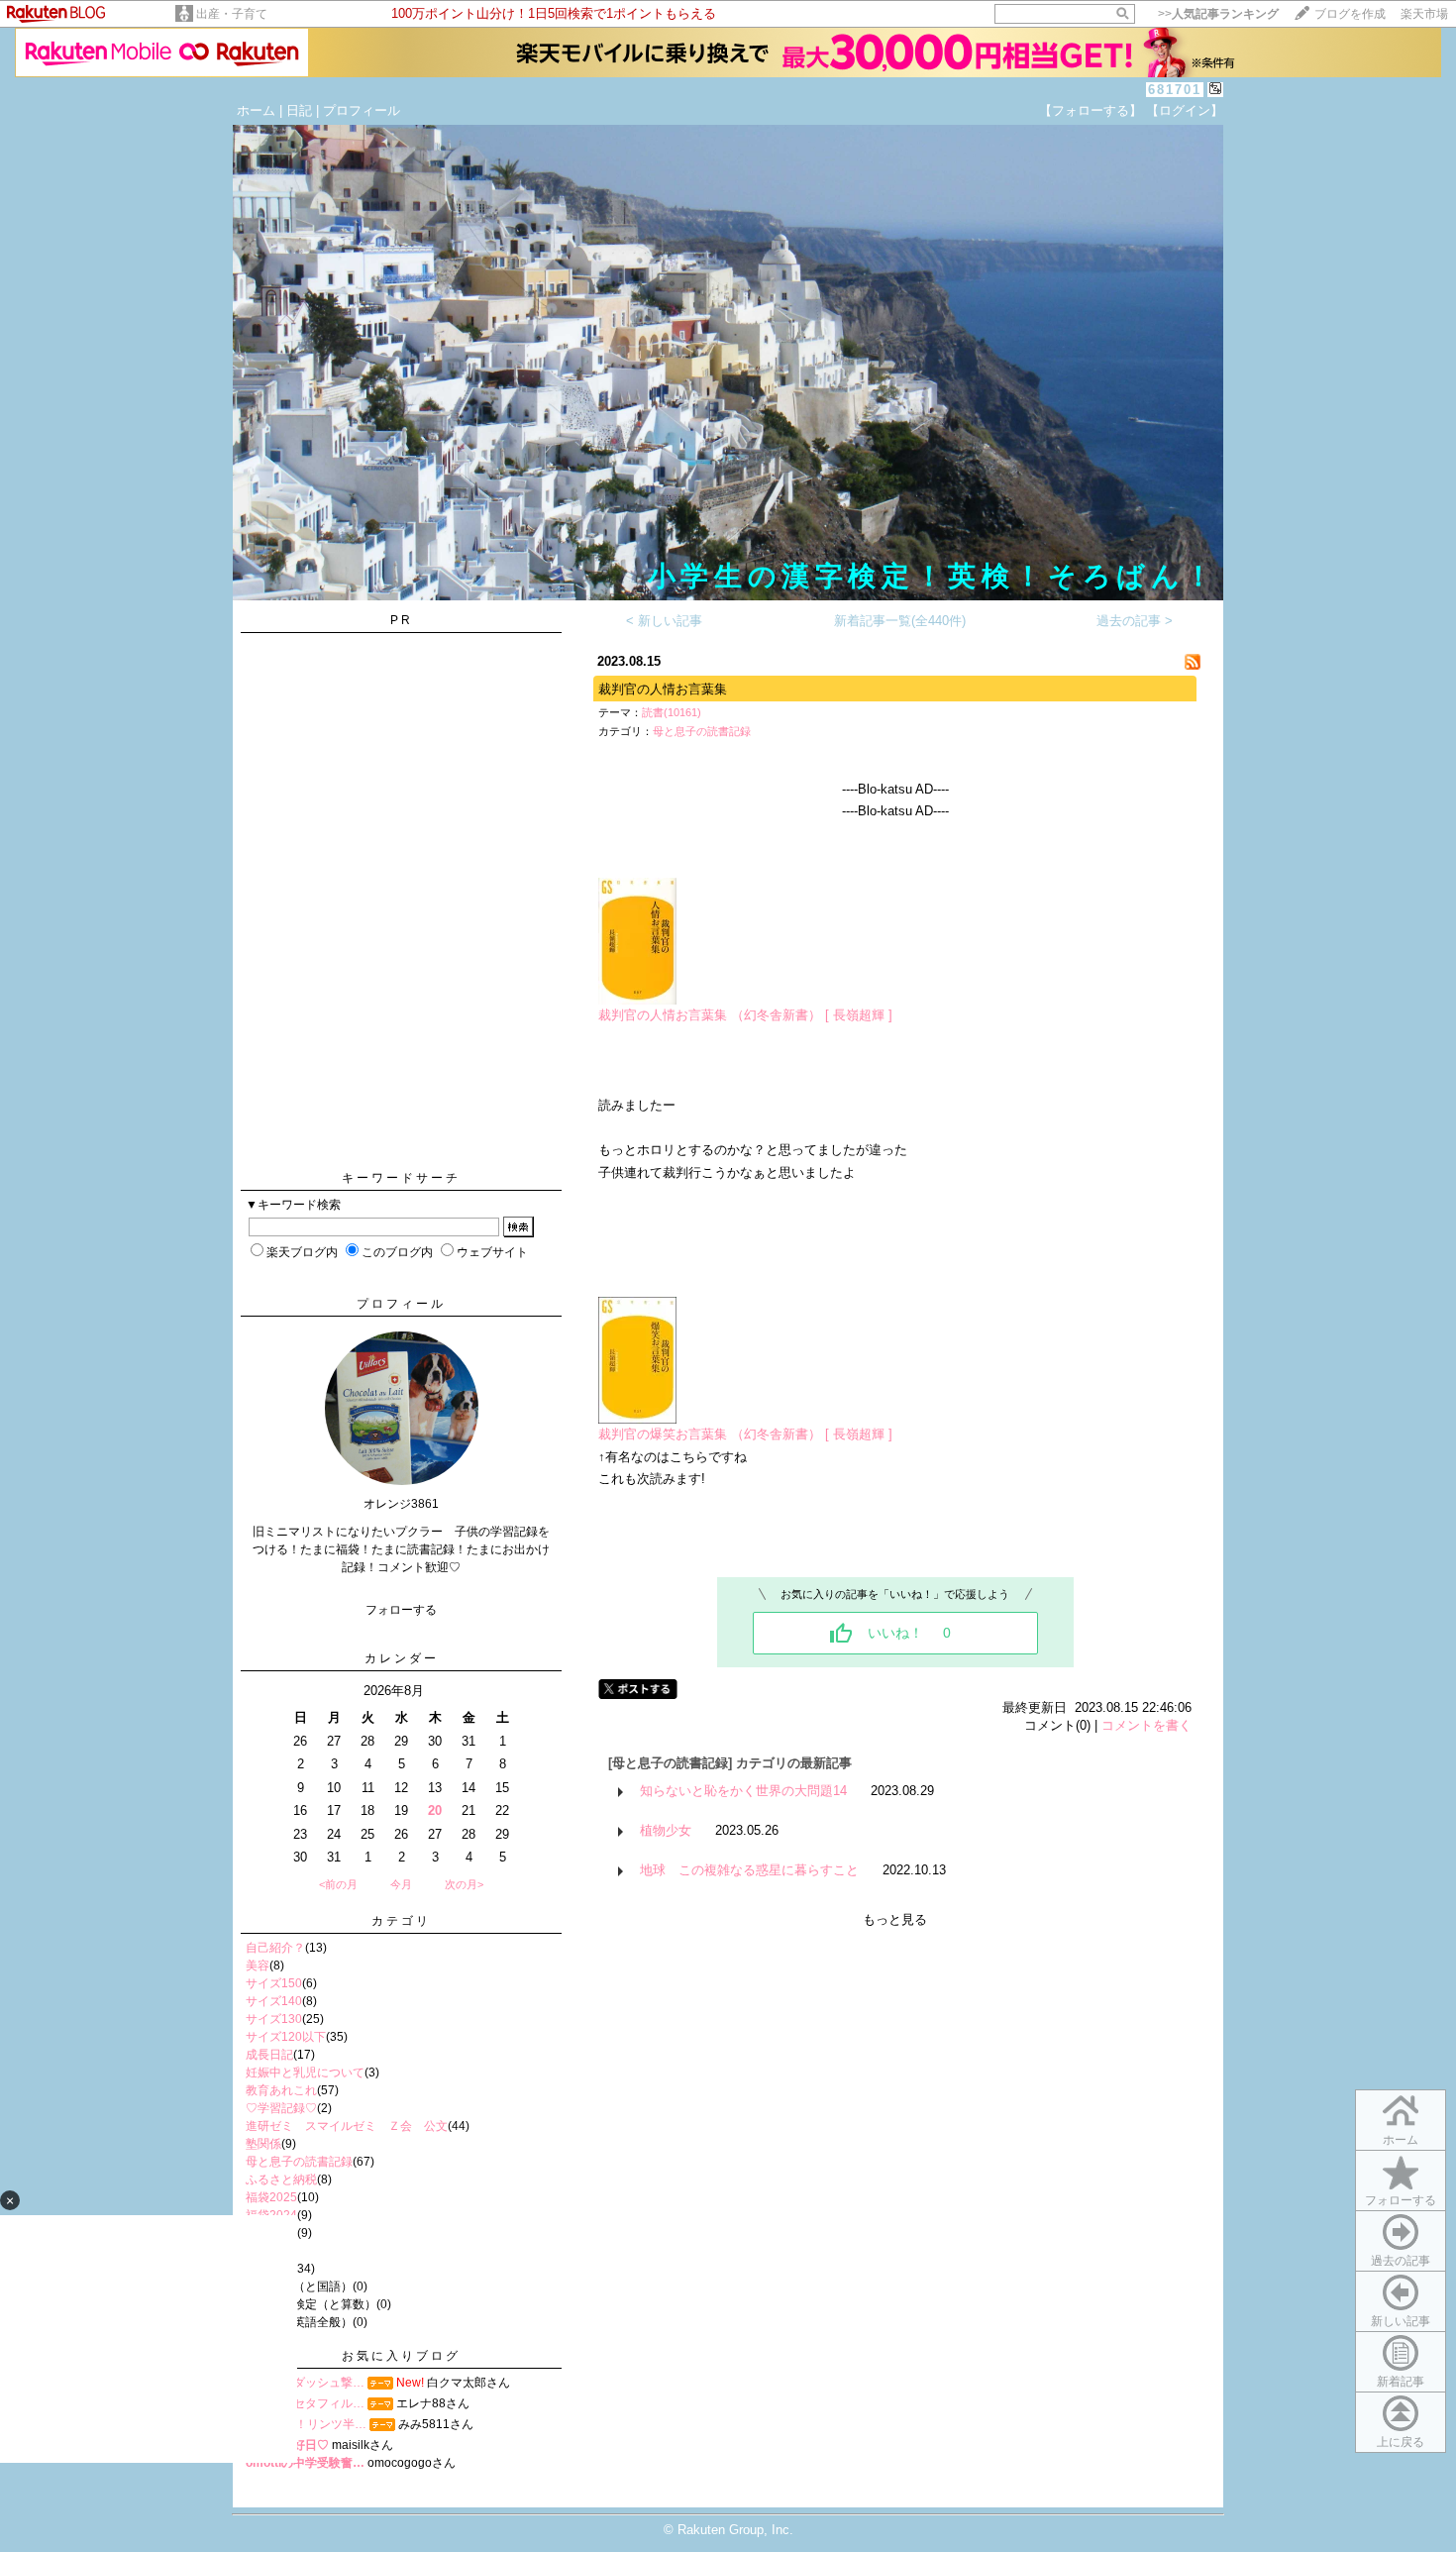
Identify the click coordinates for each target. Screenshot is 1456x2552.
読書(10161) (672, 712)
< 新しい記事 (664, 621)
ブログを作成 (1350, 14)
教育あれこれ (281, 2090)
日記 (299, 110)
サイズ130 (274, 2019)
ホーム (256, 110)
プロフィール (362, 110)
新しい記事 (1401, 2321)
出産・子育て (232, 14)
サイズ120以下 (286, 2037)
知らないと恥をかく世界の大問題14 (743, 1791)
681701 (1175, 90)
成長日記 (269, 2055)
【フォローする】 (1091, 110)
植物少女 (666, 1830)
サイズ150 (274, 1983)
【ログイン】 (1185, 110)
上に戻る (1401, 2442)
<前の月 (338, 1884)
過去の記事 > (1135, 621)
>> (1218, 14)
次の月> (464, 1884)
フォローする (1401, 2200)
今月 (401, 1884)
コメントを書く (1146, 1725)
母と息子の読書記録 (299, 2162)
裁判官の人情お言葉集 (663, 689)
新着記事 (1401, 2382)
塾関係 (263, 2144)
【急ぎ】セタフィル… (305, 2403)
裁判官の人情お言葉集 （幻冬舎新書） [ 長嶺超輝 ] (745, 1015)
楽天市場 (1424, 14)
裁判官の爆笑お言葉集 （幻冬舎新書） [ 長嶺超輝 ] (745, 1434)
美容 (258, 1966)
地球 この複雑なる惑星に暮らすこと (749, 1870)
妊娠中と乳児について (305, 2073)
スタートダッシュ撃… (305, 2383)
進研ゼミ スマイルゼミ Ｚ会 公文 (347, 2126)
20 (435, 1810)
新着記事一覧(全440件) (900, 621)
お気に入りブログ (401, 2356)
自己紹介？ (275, 1948)
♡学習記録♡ (281, 2108)
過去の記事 (1401, 2261)
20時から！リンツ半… (306, 2424)
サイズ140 (274, 2001)
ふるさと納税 (281, 2180)
